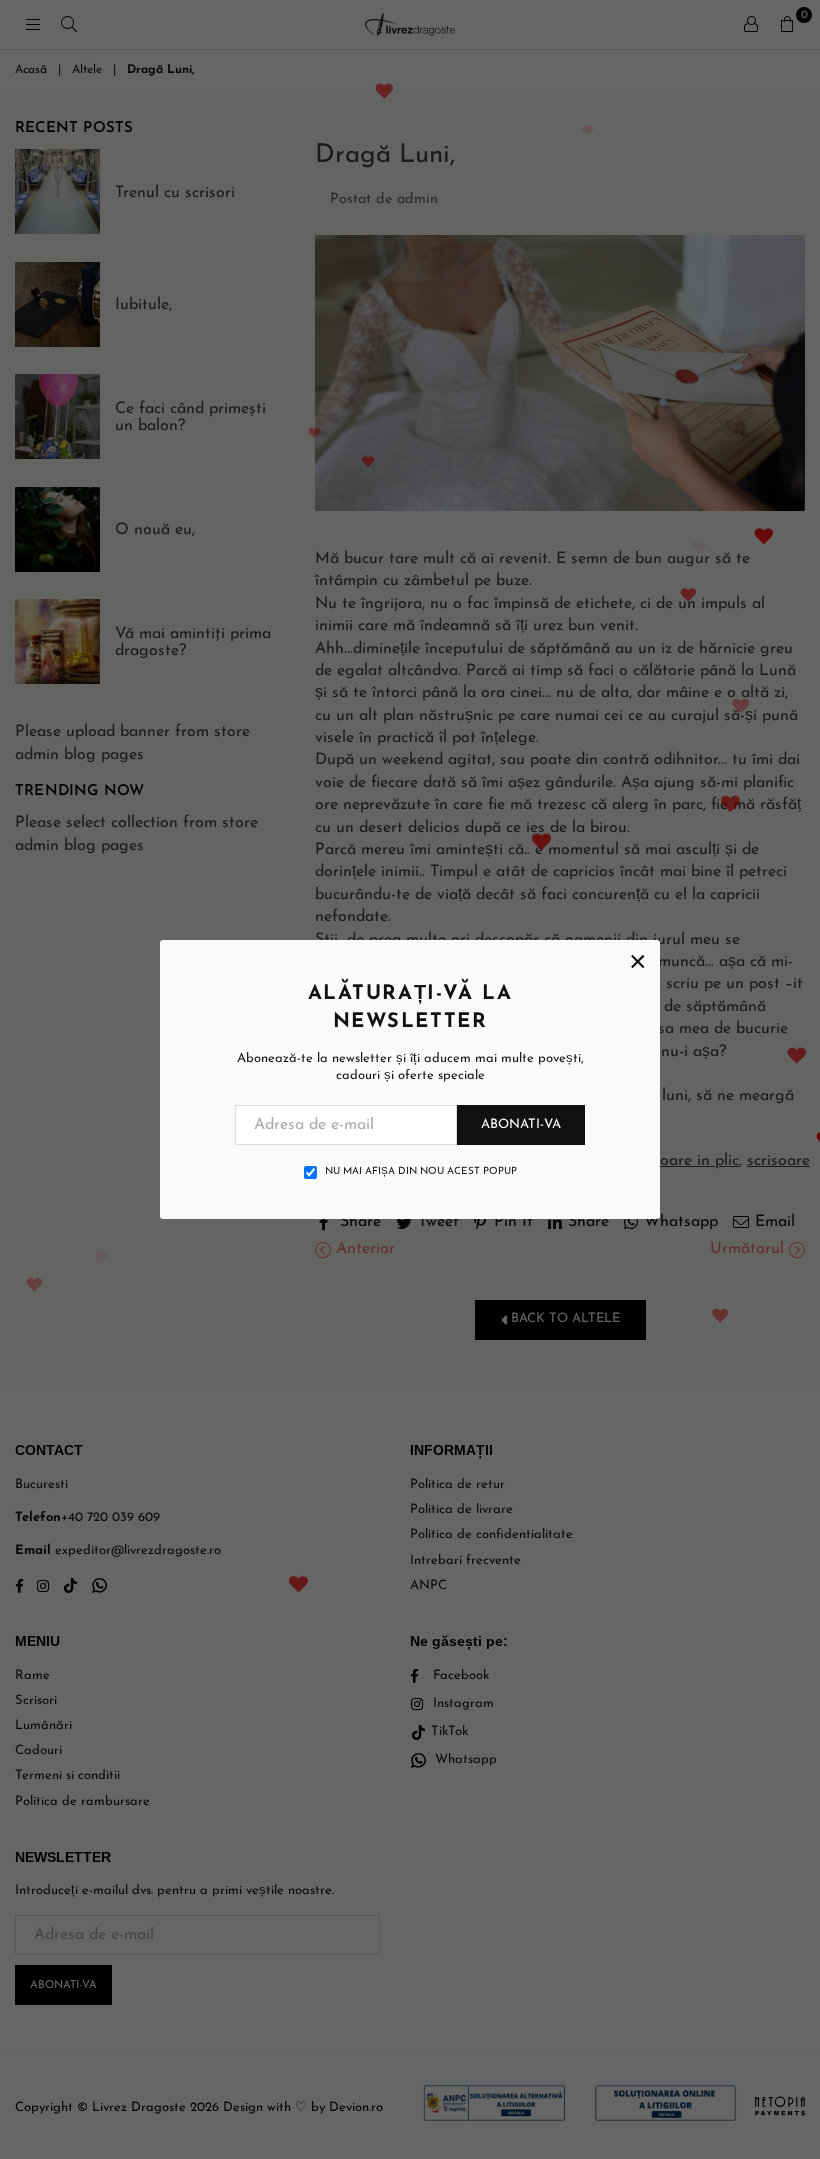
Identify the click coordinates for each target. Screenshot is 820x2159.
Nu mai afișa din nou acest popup (421, 1171)
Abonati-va (521, 1124)
